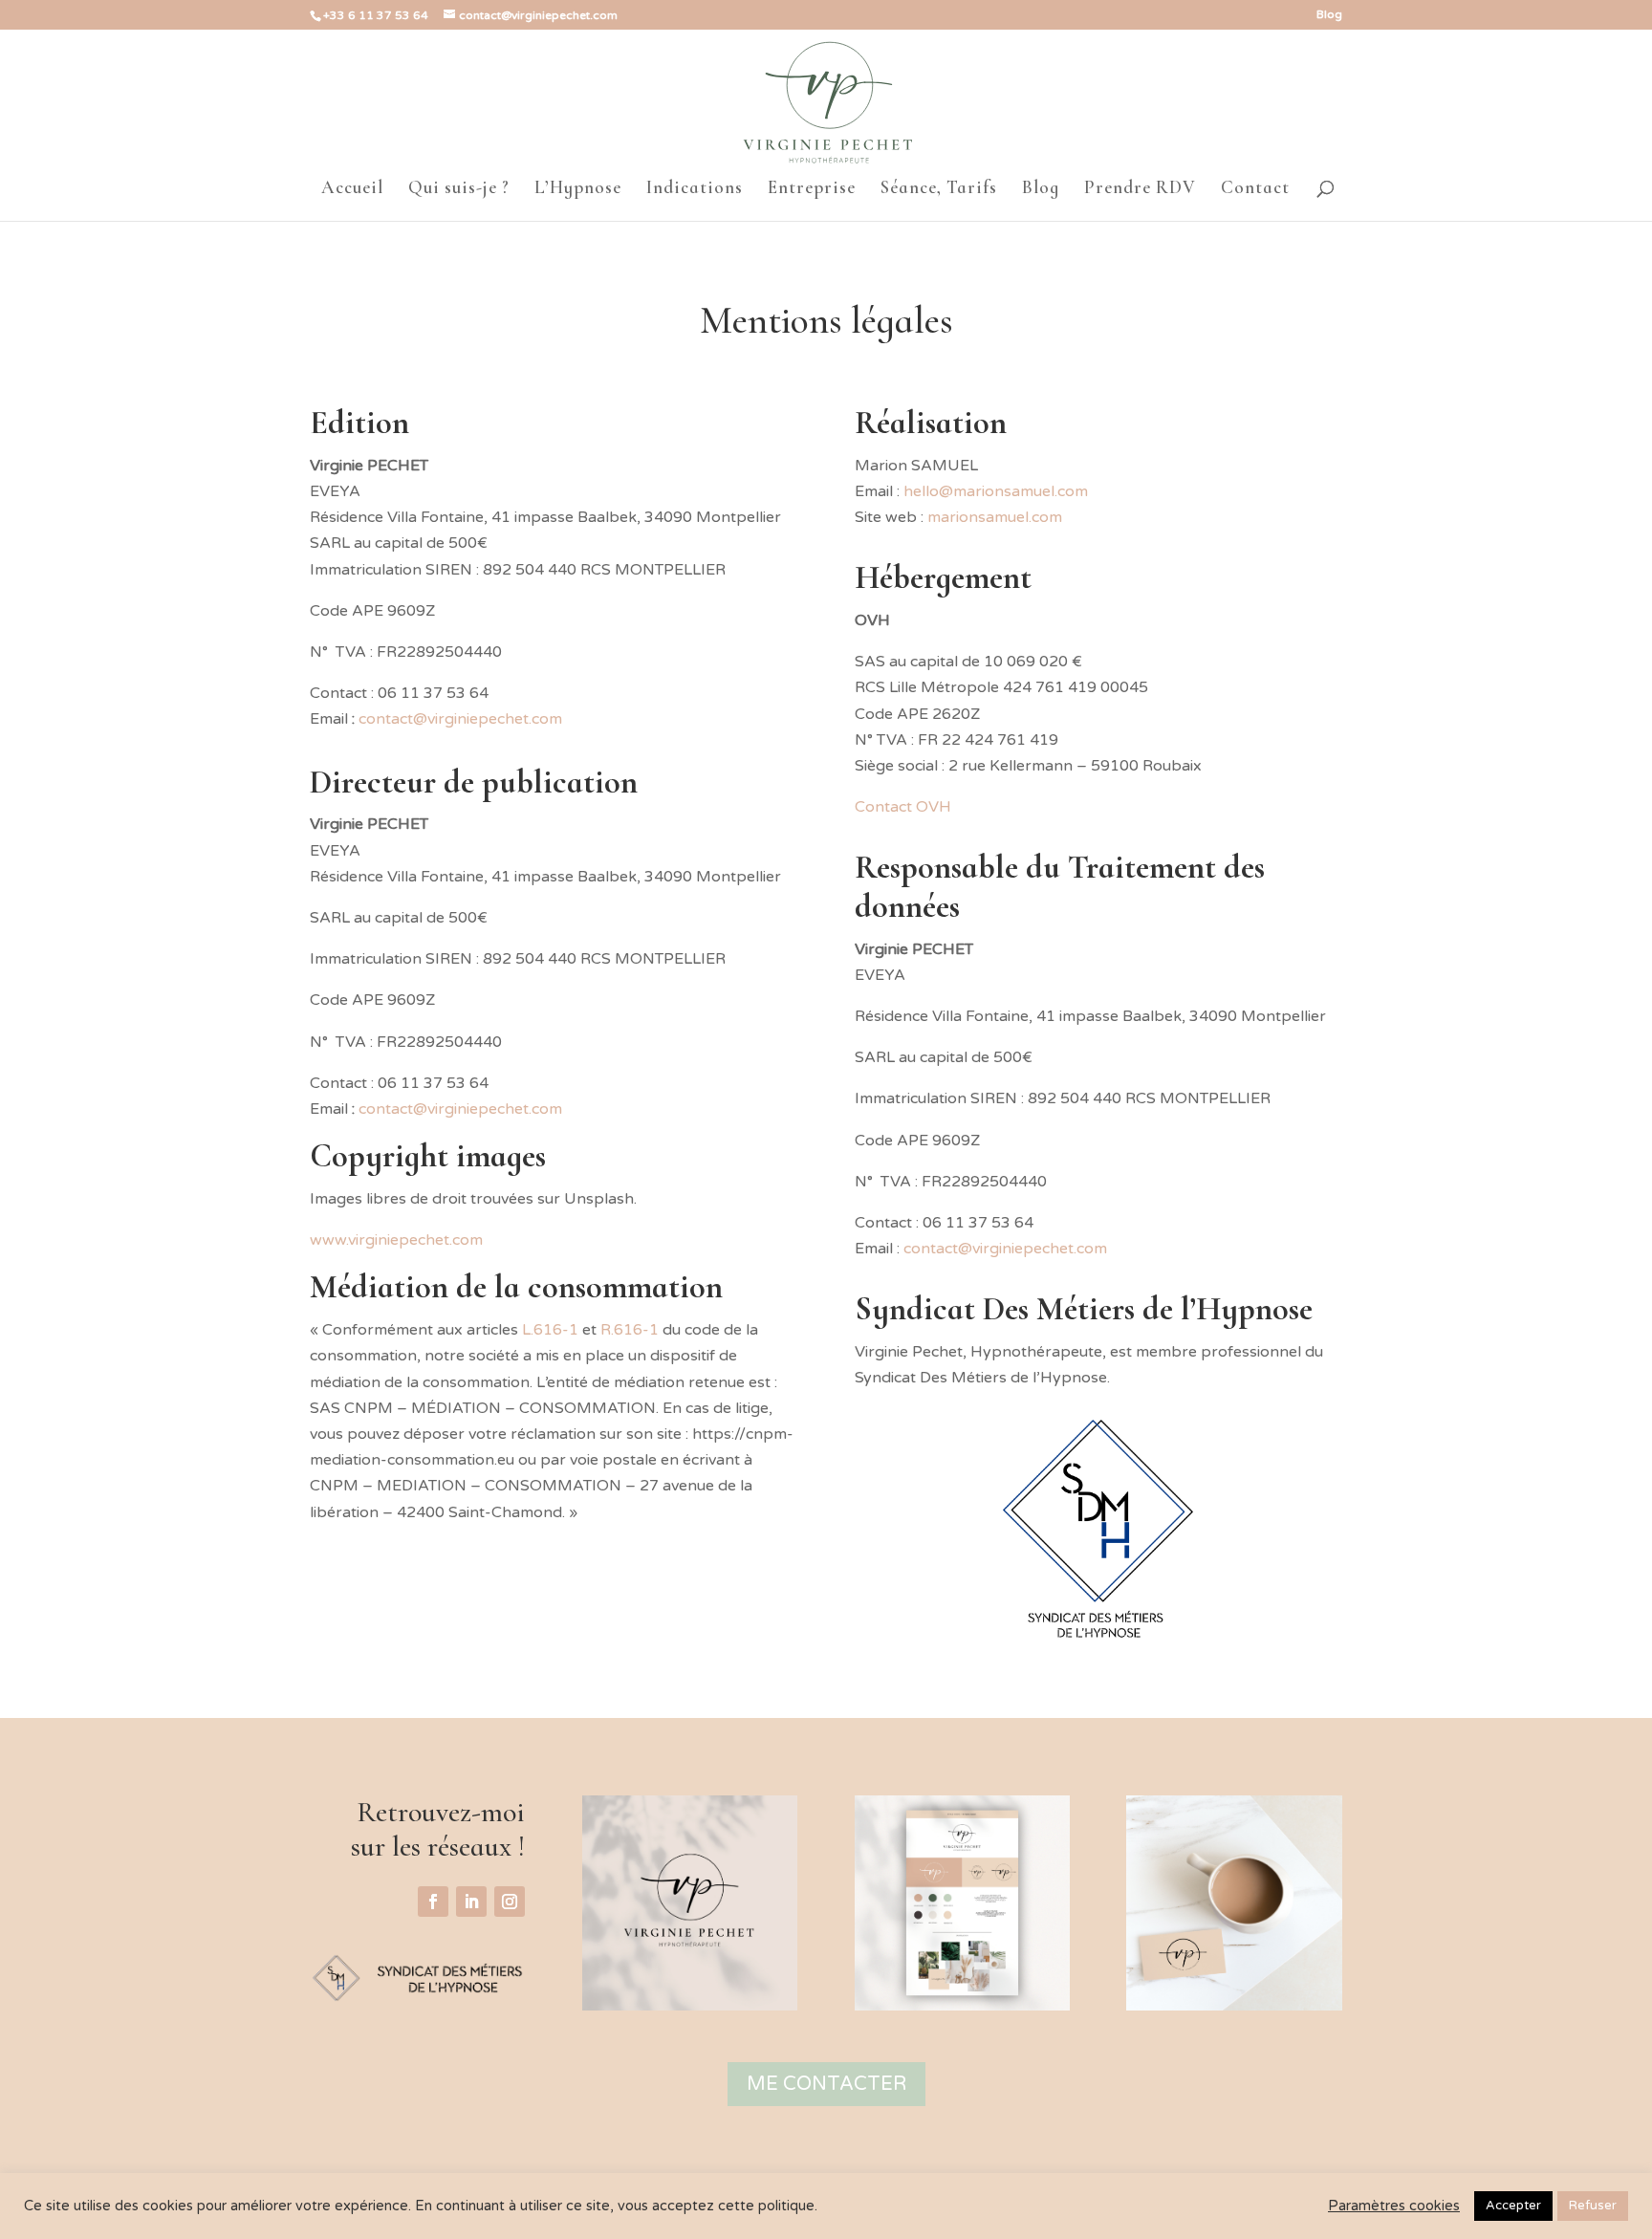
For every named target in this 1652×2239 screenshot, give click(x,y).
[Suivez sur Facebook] (433, 1902)
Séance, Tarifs (939, 189)
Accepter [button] (1513, 2206)
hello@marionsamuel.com (996, 491)
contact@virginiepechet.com (460, 1109)
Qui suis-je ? (459, 189)
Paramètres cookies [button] (1394, 2206)
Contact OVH (903, 807)
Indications (695, 189)
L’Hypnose (578, 189)
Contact (1255, 189)
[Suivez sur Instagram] (510, 1902)
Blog (1329, 15)
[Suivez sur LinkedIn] (471, 1902)
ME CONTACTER (826, 2084)
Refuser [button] (1593, 2206)
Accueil (352, 189)
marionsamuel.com (995, 517)
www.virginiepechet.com (396, 1240)
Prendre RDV (1140, 189)
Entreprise (812, 189)
